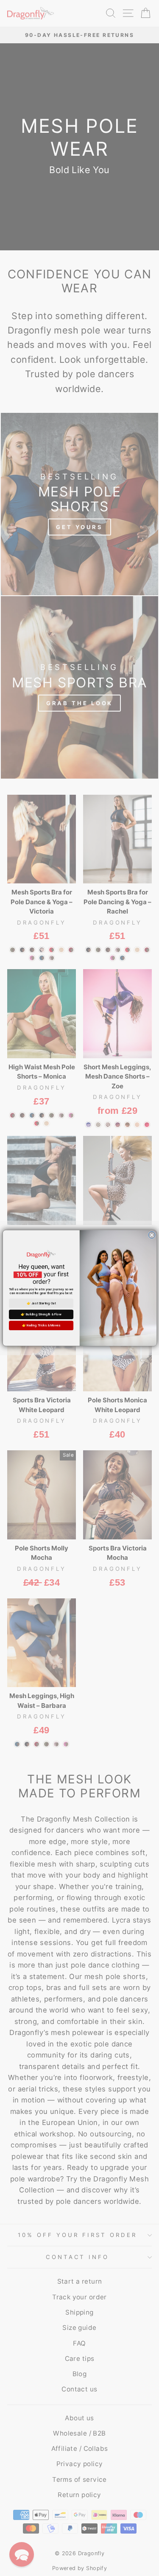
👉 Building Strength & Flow (41, 1314)
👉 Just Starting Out (41, 1303)
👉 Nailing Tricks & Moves (41, 1325)
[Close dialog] (151, 1235)
